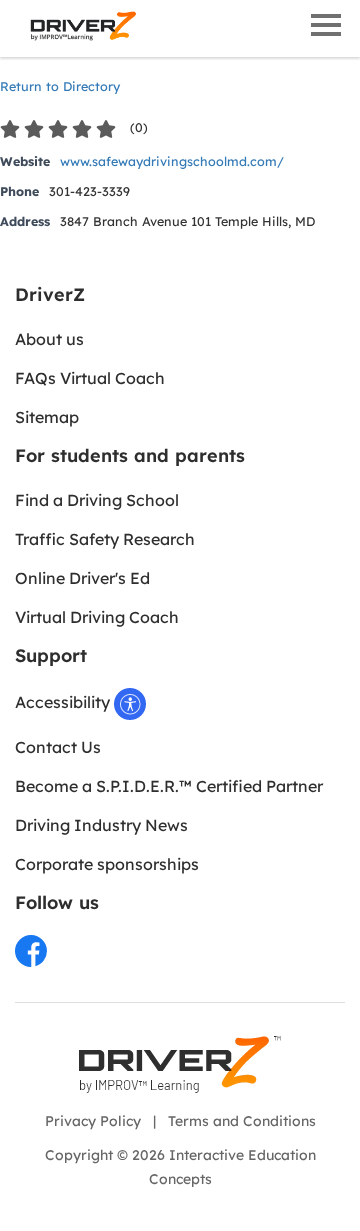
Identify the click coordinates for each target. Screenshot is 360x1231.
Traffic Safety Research (105, 539)
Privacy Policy (93, 1121)
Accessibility (64, 702)
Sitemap (47, 417)
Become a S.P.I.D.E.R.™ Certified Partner (169, 786)
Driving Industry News (101, 825)
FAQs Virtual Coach (90, 378)
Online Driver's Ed (82, 578)
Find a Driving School (97, 500)
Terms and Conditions (242, 1121)
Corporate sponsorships (107, 864)
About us (49, 339)
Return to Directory (60, 86)
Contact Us (58, 747)
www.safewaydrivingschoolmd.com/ (172, 161)
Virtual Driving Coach (97, 617)
